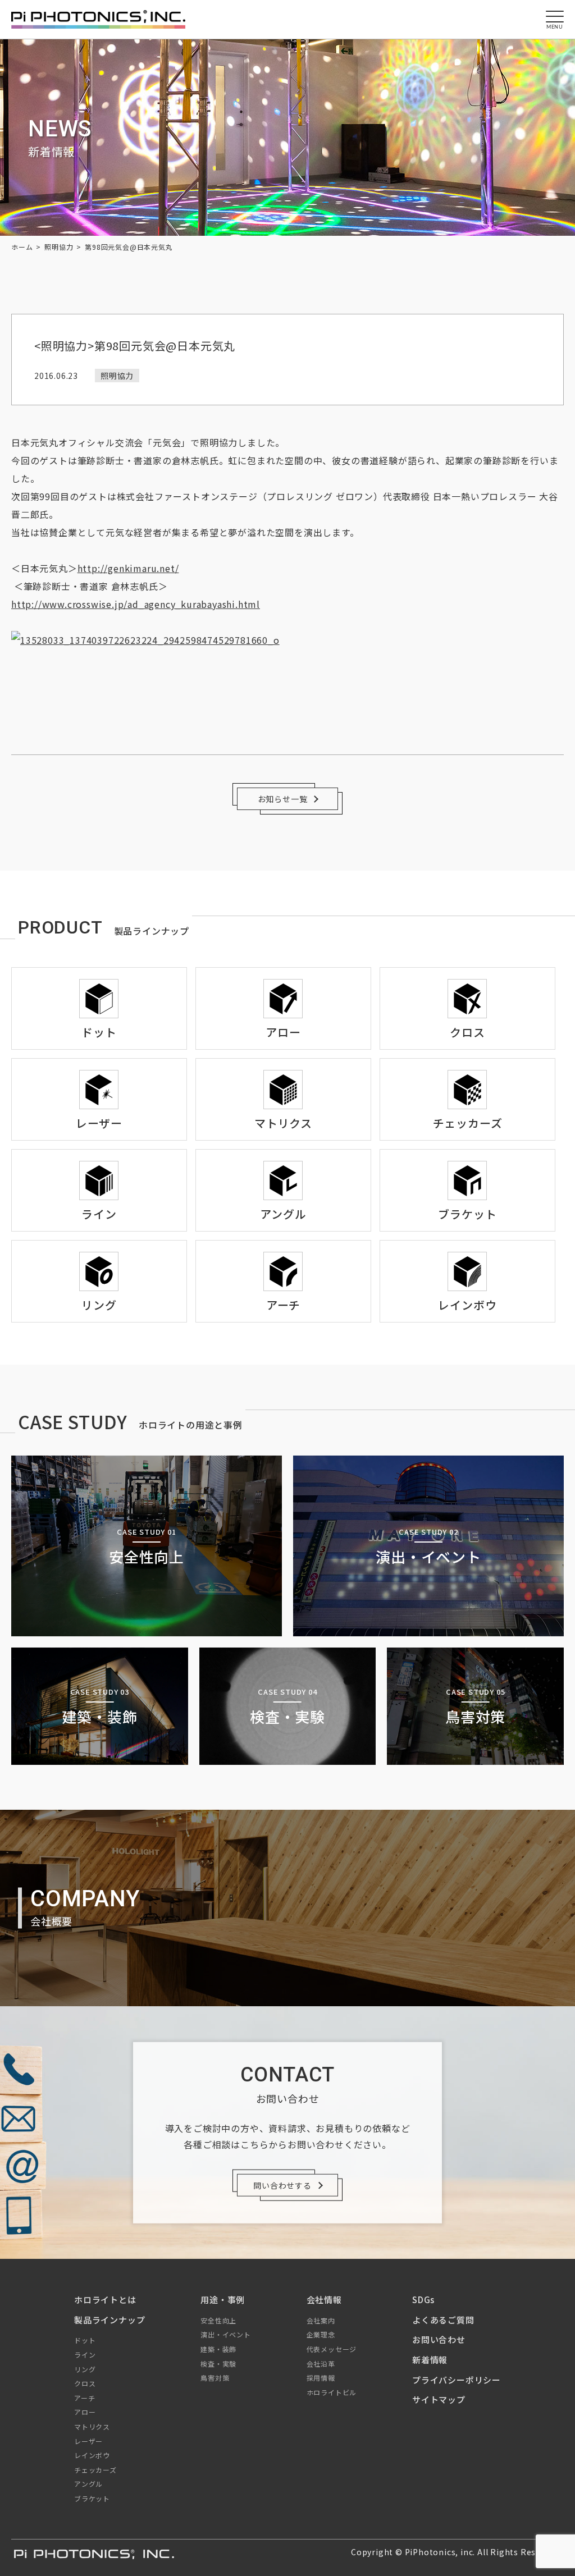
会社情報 (324, 2300)
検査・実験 (218, 2364)
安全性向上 (218, 2320)
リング (85, 2369)
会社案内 (321, 2320)
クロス (85, 2383)
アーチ (85, 2398)
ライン (85, 2355)
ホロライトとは (105, 2300)
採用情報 (321, 2378)
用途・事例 (223, 2300)
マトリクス (92, 2426)
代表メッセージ (332, 2349)
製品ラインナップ (109, 2320)
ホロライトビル (332, 2392)
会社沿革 (321, 2364)
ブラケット (92, 2498)
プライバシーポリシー (457, 2380)
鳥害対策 (215, 2378)
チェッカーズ (95, 2470)
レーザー (88, 2441)
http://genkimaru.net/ (128, 568)
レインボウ (92, 2455)
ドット (85, 2340)
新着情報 (430, 2360)
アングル (88, 2484)
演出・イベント (226, 2334)
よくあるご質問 (443, 2320)
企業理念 (321, 2334)
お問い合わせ (439, 2339)
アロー (85, 2412)
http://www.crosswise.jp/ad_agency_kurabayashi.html (136, 604)
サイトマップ (439, 2399)
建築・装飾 (218, 2349)
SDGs (423, 2300)
